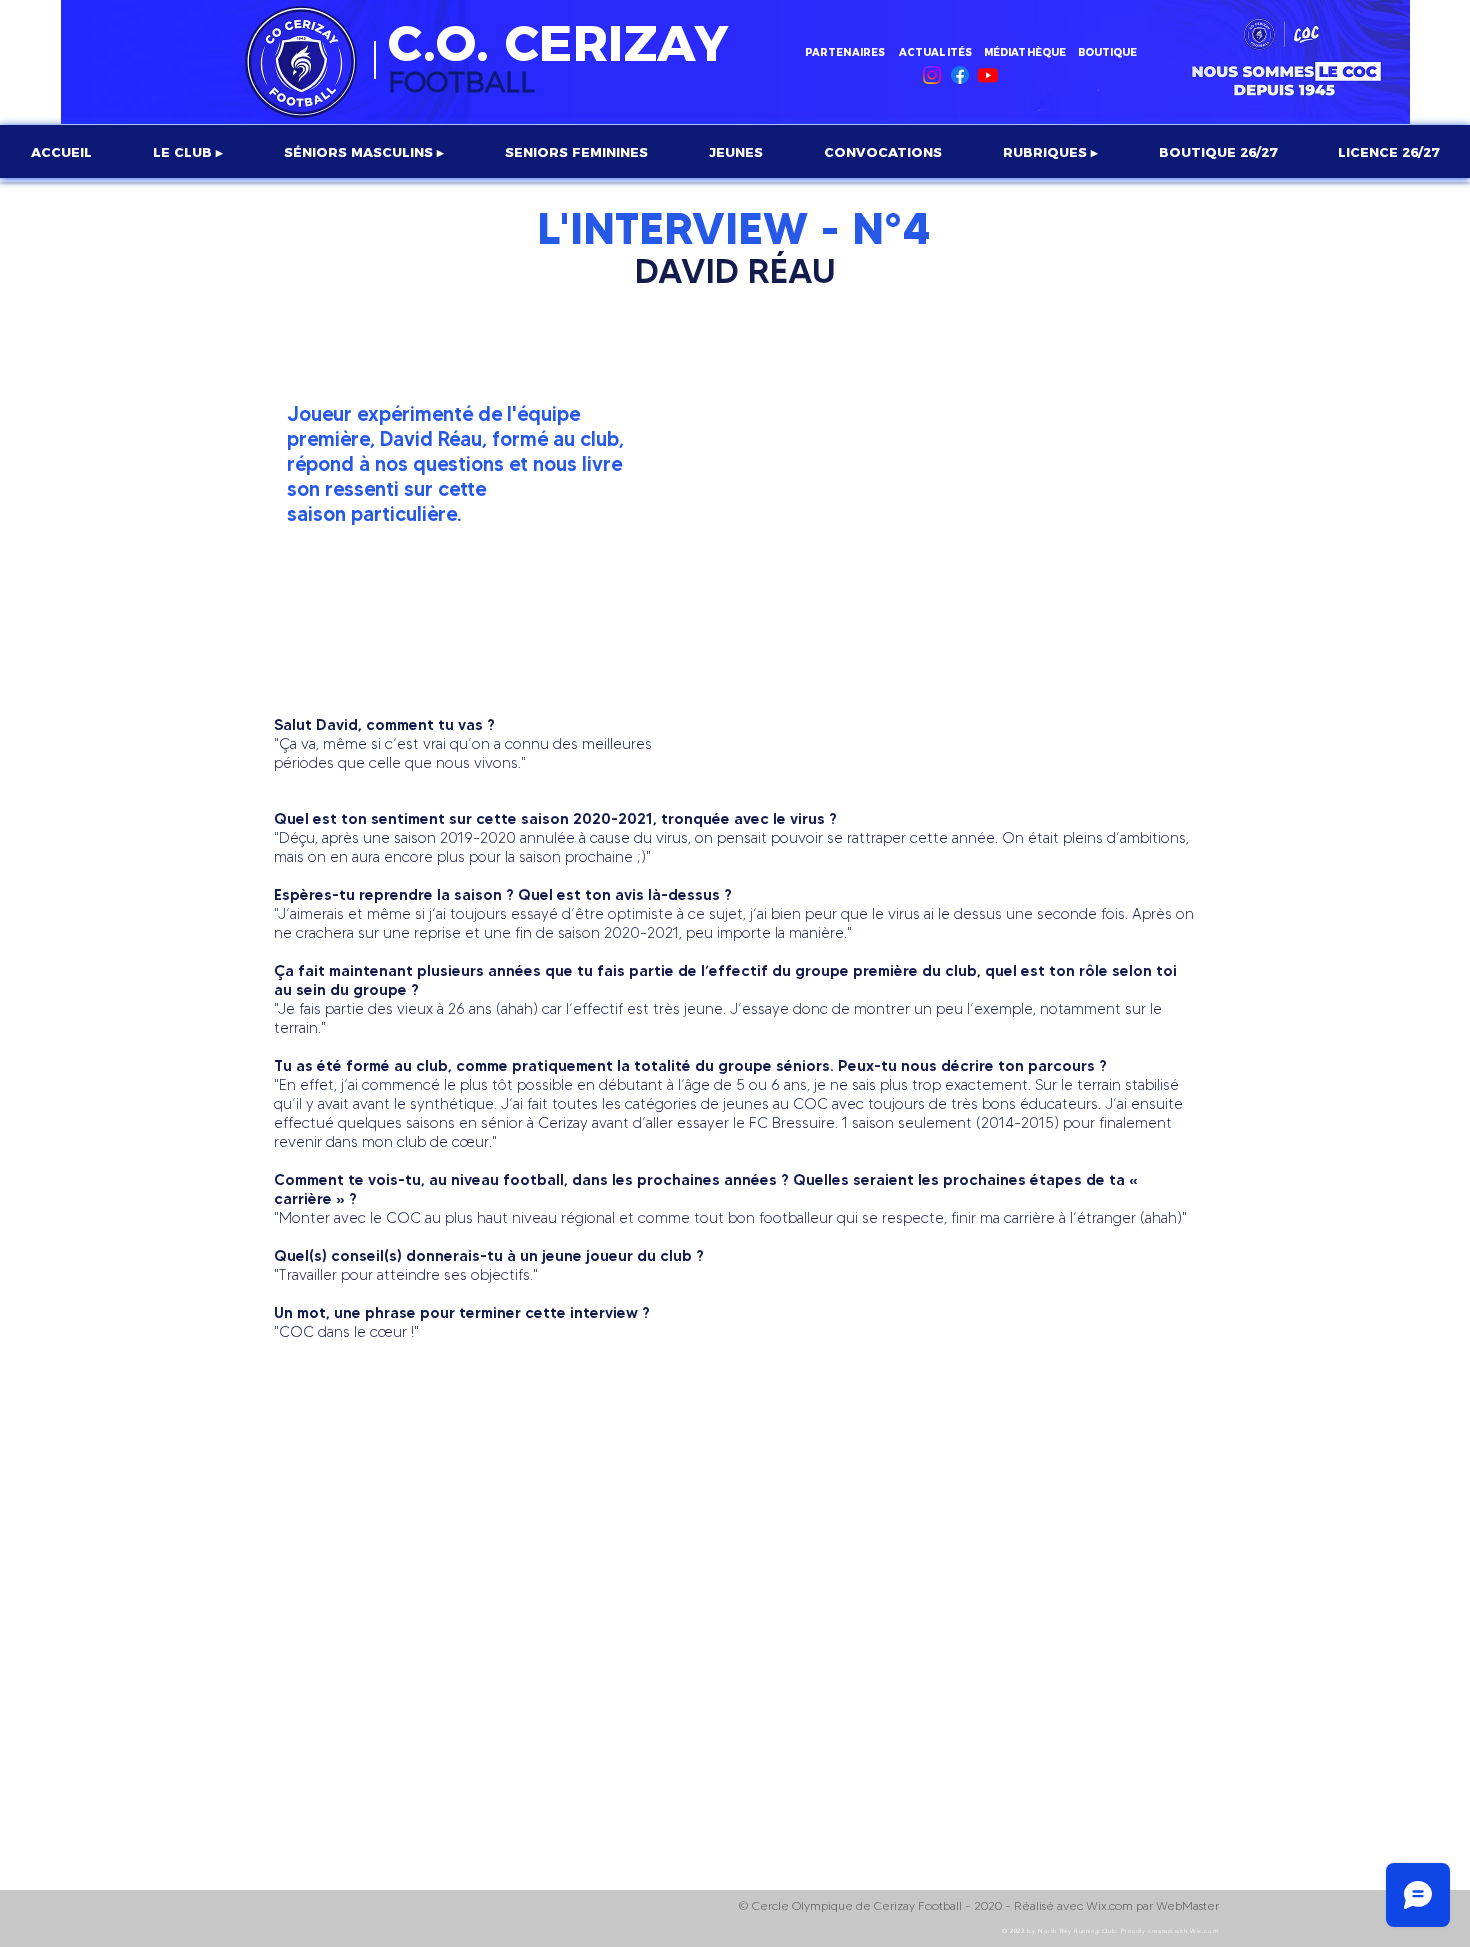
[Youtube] (988, 75)
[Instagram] (932, 75)
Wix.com (1204, 1931)
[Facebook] (960, 75)
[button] (187, 151)
